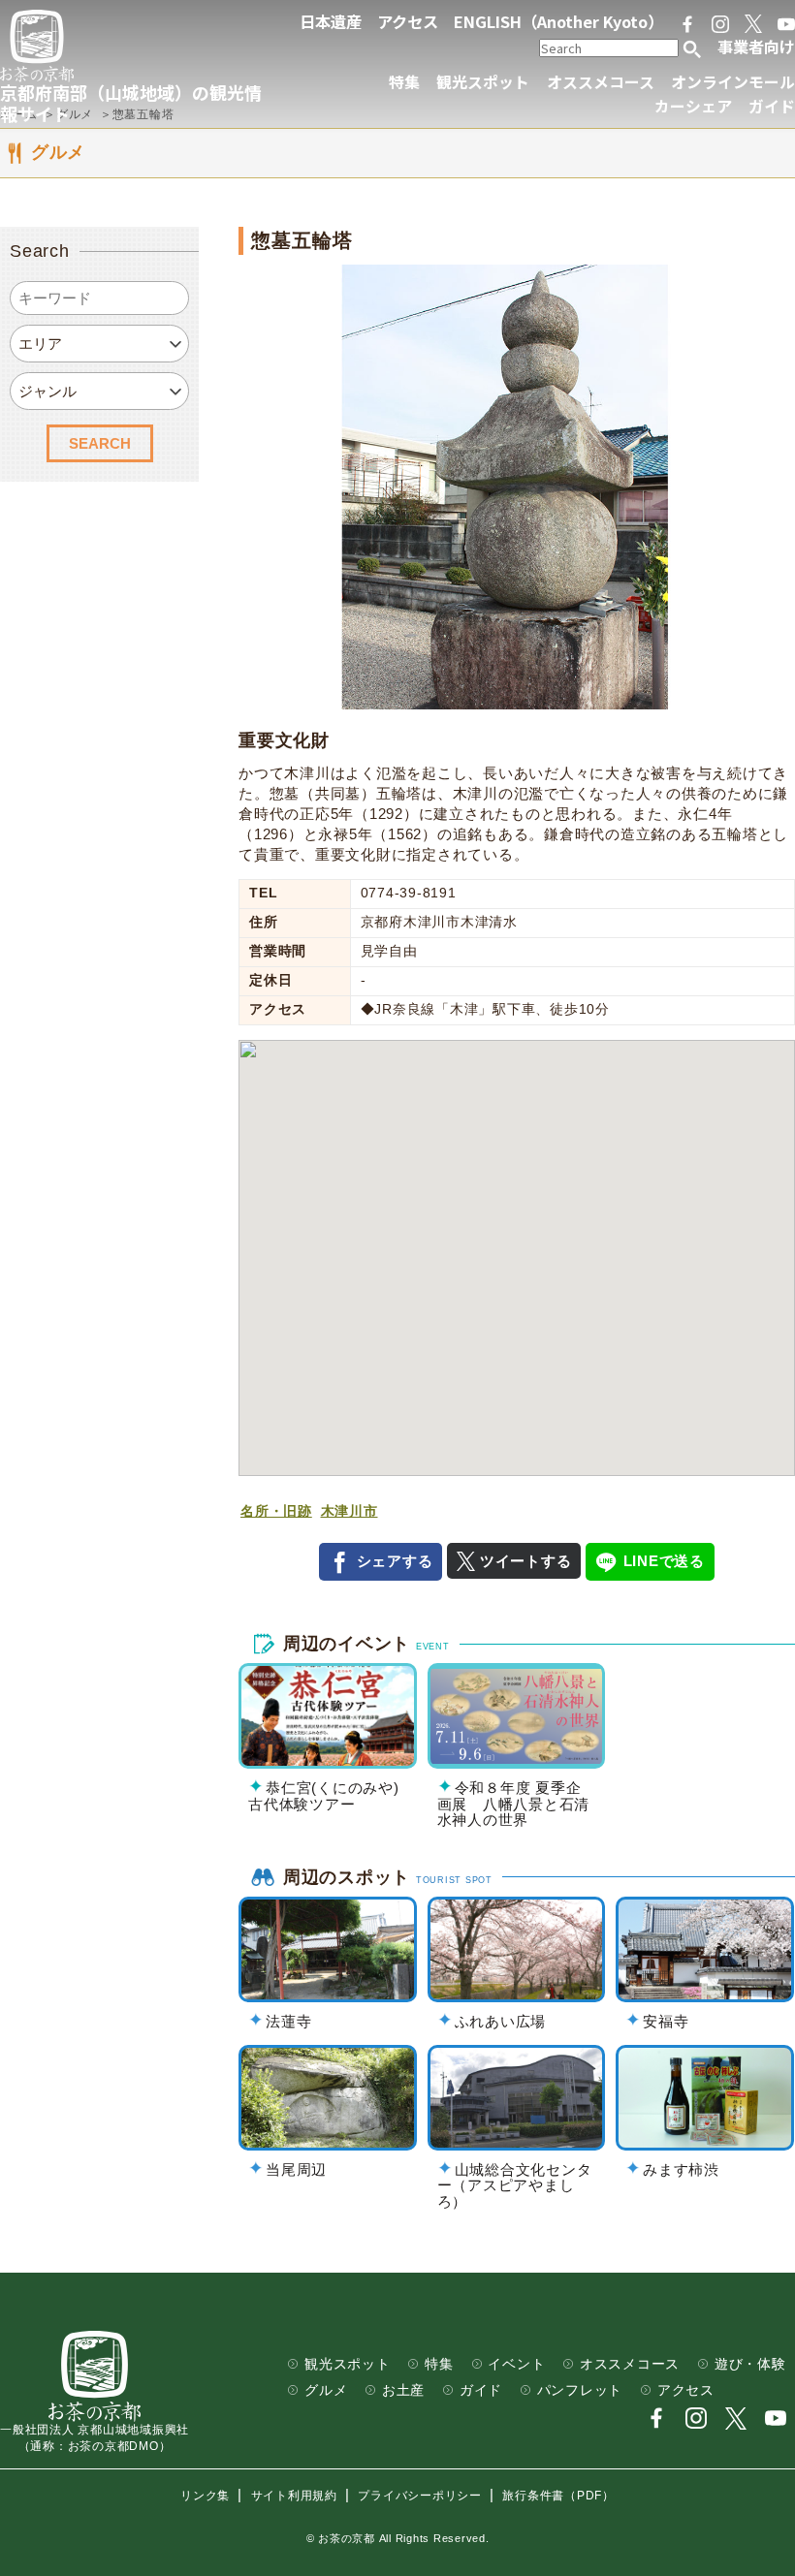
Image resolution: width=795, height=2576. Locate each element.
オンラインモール (733, 82)
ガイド (772, 106)
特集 (404, 82)
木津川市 (350, 1511)
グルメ (326, 2390)
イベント (516, 2364)
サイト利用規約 (294, 2496)
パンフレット (580, 2390)
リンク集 (205, 2496)
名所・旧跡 (276, 1511)
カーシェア (693, 106)
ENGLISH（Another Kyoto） (558, 21)
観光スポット (483, 82)
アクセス (408, 21)
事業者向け (756, 47)
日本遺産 (331, 21)
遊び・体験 (750, 2364)
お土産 (403, 2390)
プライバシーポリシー (420, 2496)
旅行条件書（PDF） (558, 2496)
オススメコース (601, 82)
